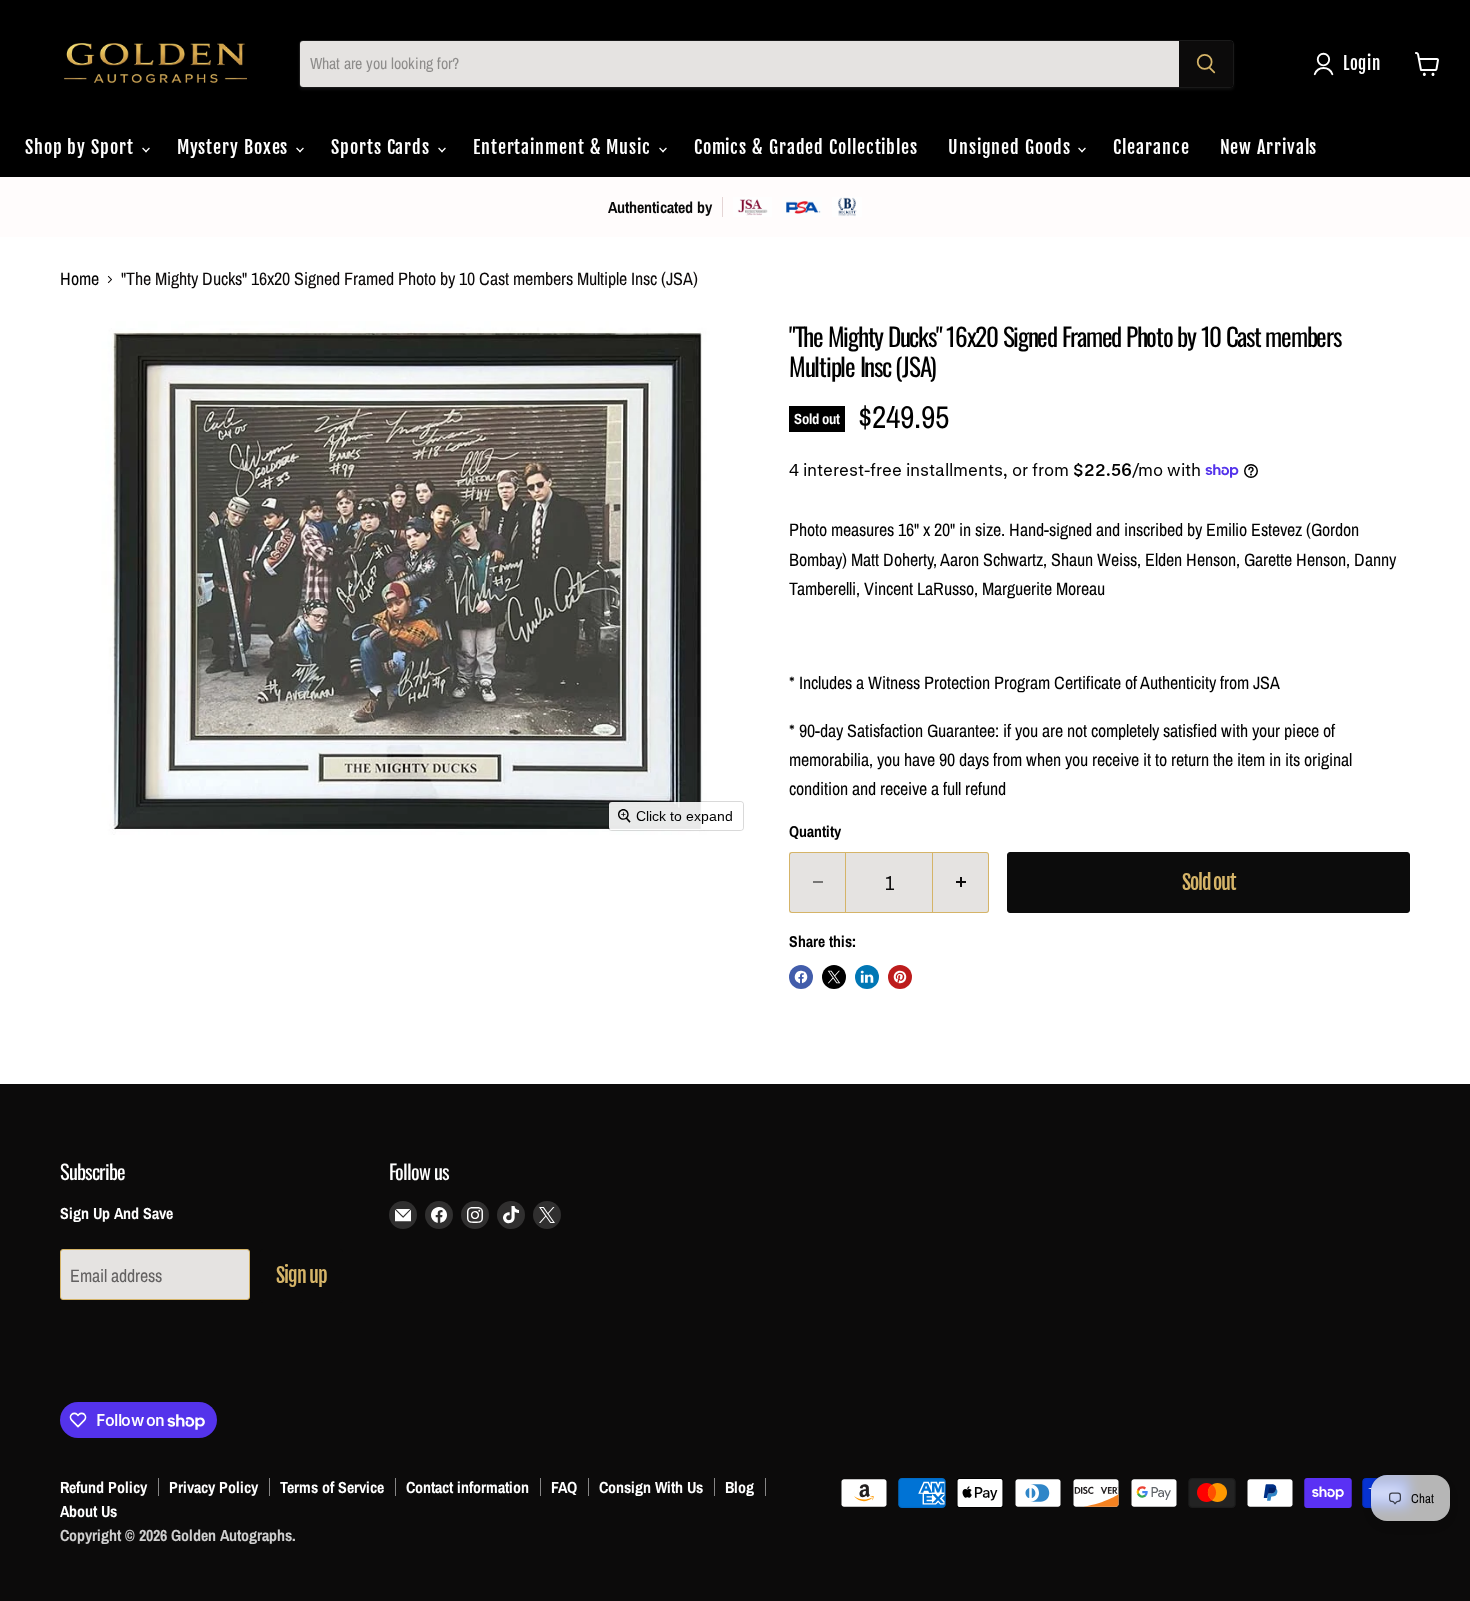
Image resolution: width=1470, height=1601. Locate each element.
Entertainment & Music (564, 147)
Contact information (467, 1487)
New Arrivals (1269, 147)
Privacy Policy (213, 1487)
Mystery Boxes (235, 147)
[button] (1351, 64)
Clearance (1151, 147)
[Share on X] (834, 977)
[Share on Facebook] (801, 977)
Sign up (301, 1275)
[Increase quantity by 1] (961, 882)
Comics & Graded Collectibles (806, 147)
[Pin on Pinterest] (900, 977)
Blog (739, 1487)
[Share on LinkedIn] (867, 977)
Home (79, 279)
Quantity (815, 832)
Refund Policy (103, 1487)
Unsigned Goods (1012, 147)
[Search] (1206, 64)
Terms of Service (332, 1487)
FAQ (564, 1487)
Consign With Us (651, 1487)
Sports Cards (383, 147)
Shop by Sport (82, 147)
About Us (88, 1511)
